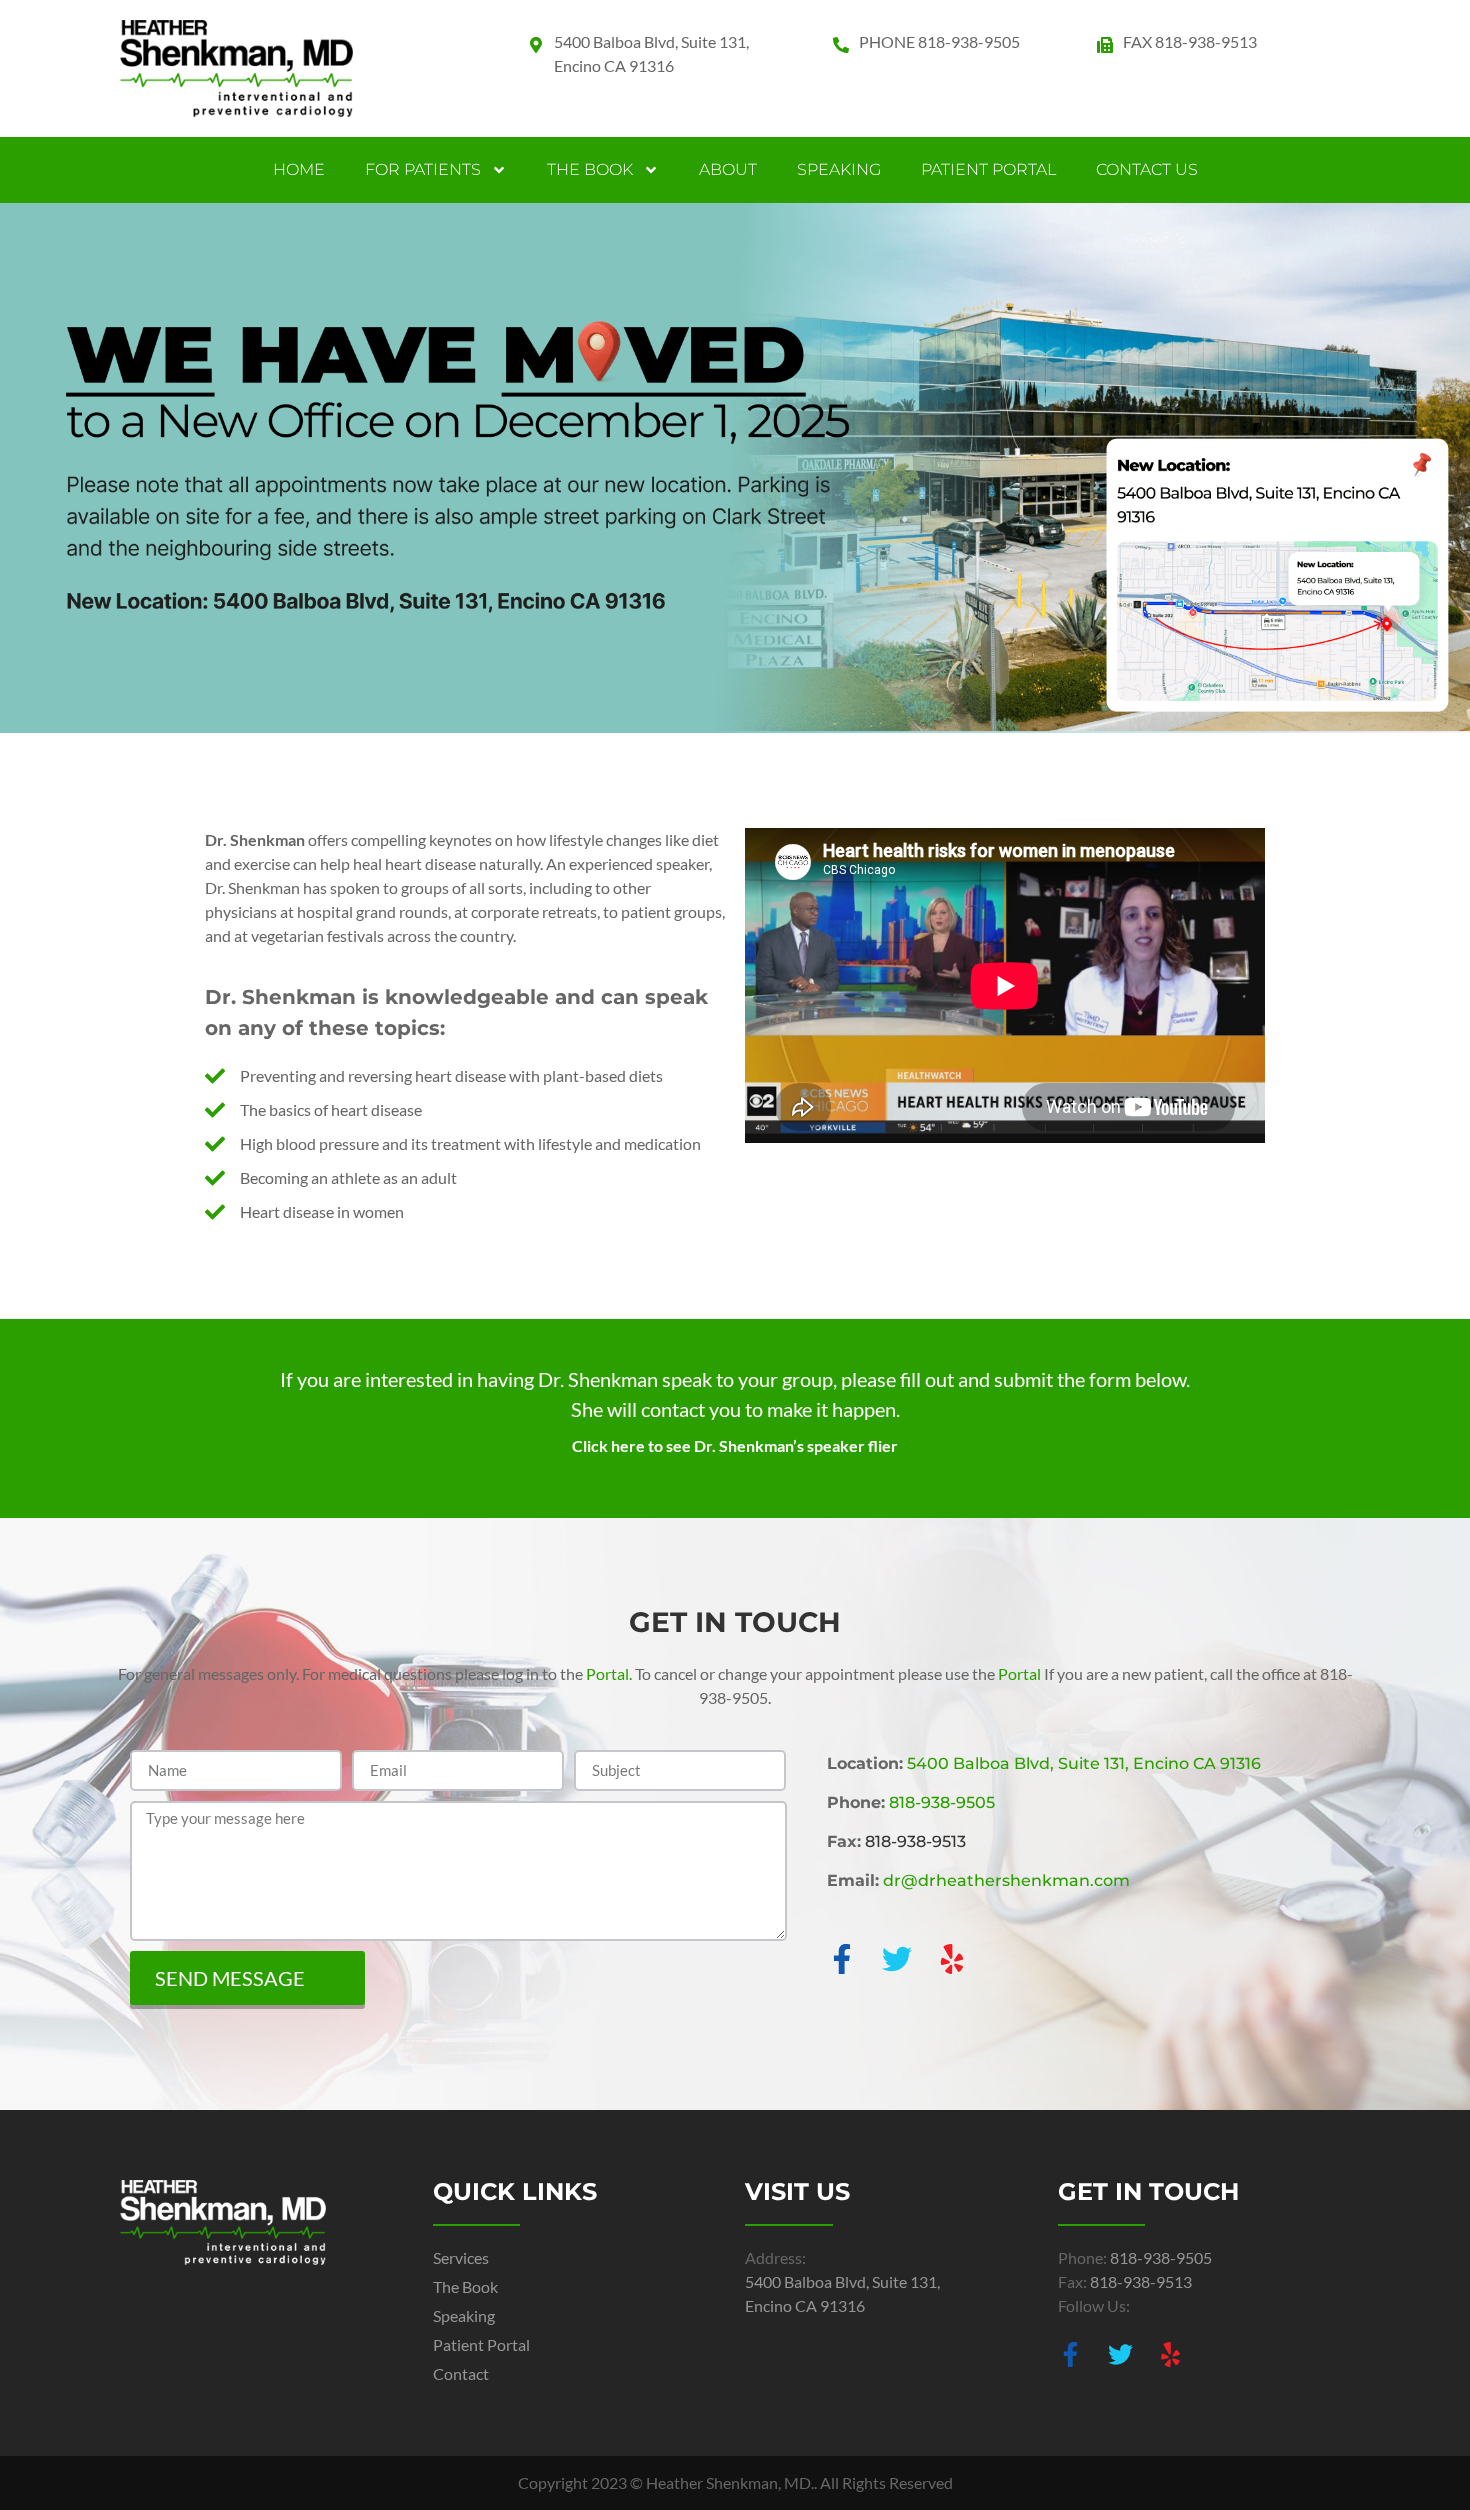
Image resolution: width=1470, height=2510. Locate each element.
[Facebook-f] (842, 1959)
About (728, 169)
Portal (1019, 1673)
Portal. (609, 1673)
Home (299, 169)
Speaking (839, 169)
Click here (608, 1445)
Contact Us (1147, 169)
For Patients (423, 169)
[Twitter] (897, 1959)
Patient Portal (988, 169)
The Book (590, 169)
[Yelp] (952, 1959)
